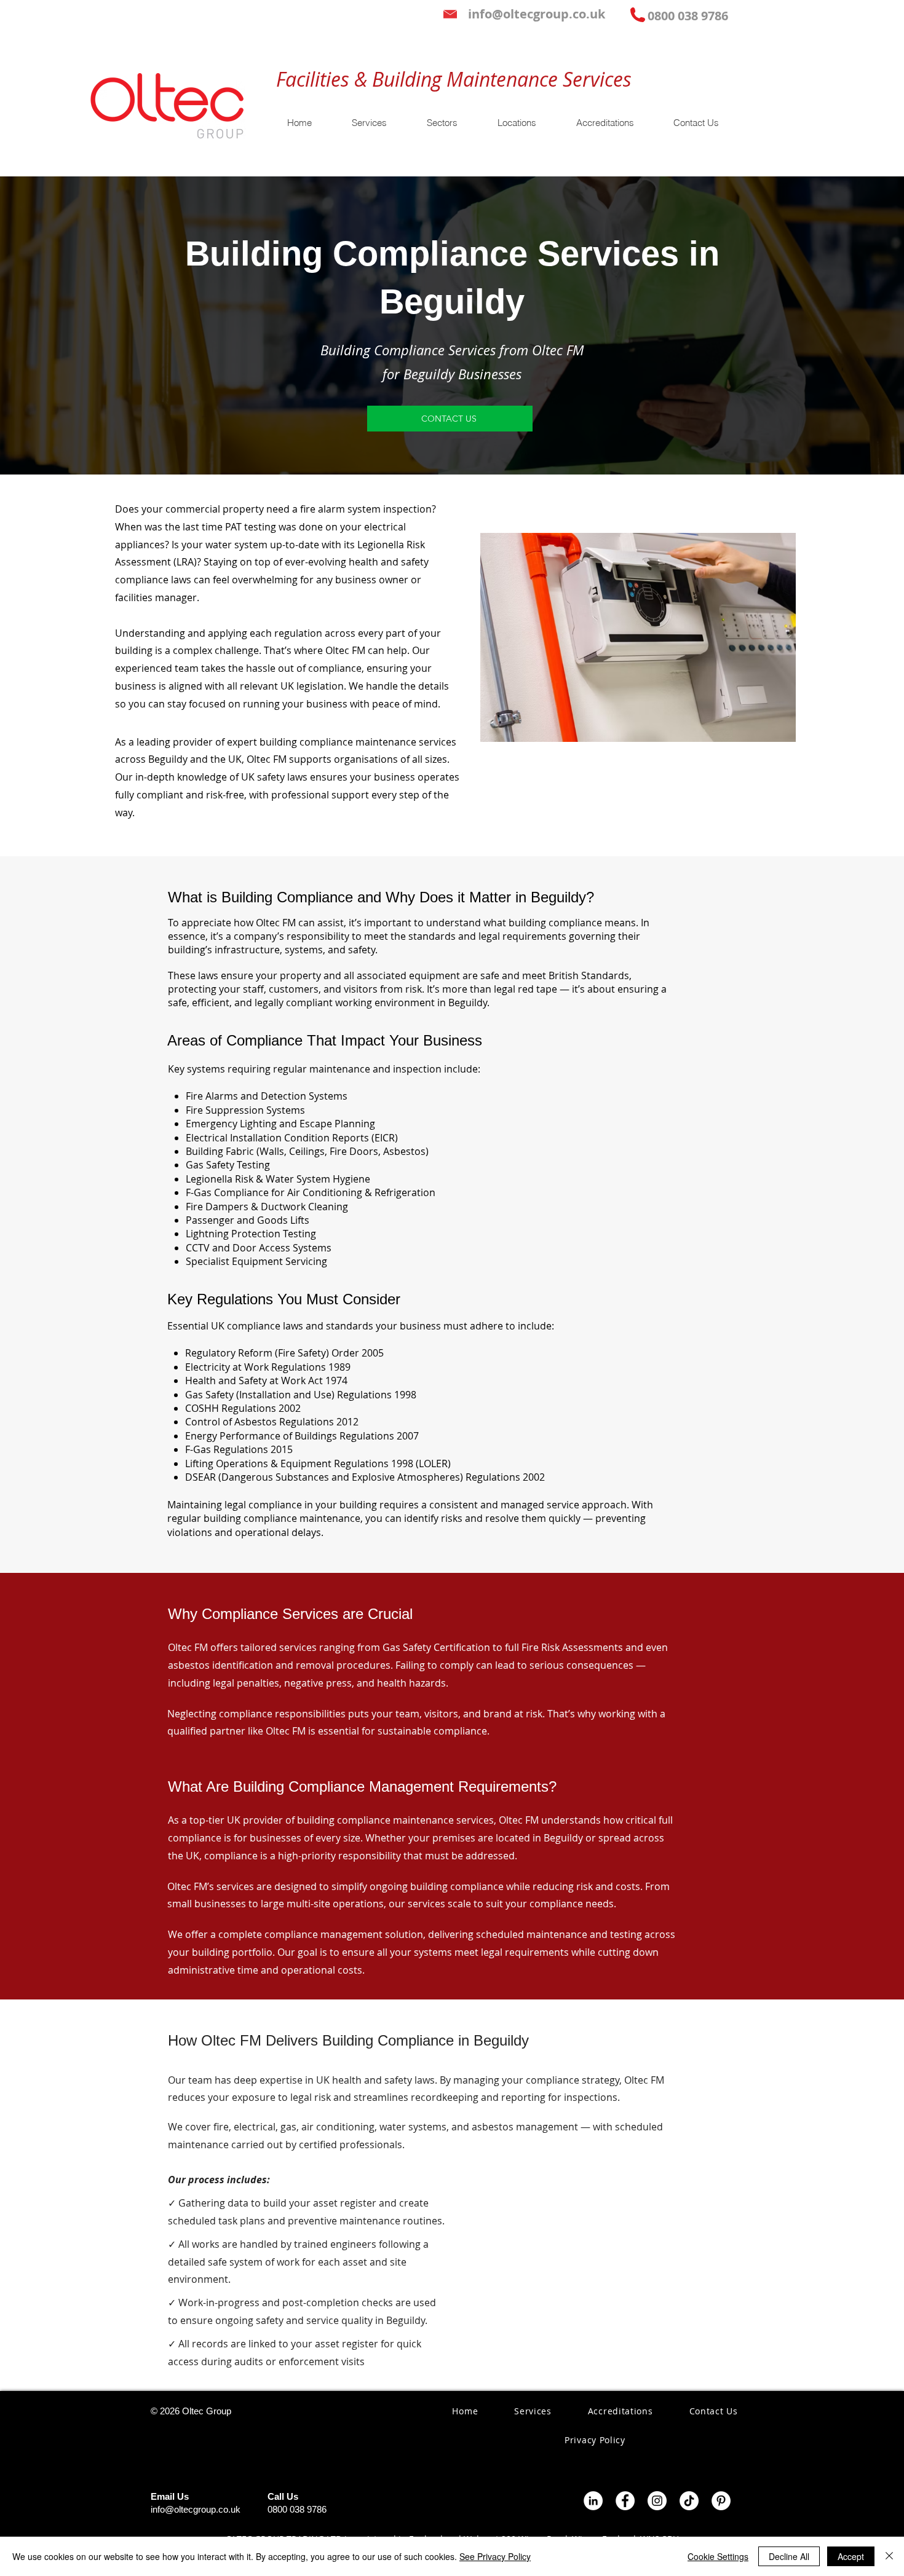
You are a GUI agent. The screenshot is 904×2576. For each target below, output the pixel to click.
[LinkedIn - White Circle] (593, 2501)
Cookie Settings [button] (718, 2556)
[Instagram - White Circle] (657, 2501)
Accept (851, 2556)
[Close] (889, 2556)
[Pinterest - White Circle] (721, 2501)
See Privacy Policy (495, 2556)
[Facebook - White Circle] (625, 2501)
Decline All (789, 2556)
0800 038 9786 (297, 2509)
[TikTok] (689, 2501)
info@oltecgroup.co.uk (196, 2509)
